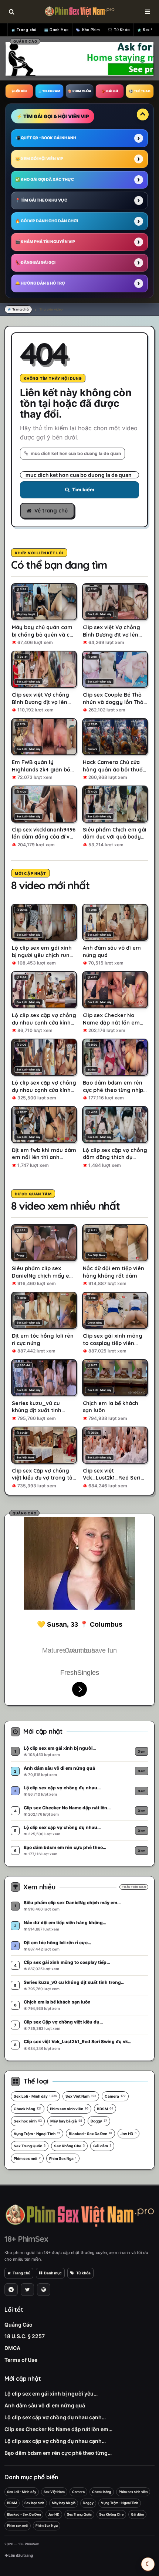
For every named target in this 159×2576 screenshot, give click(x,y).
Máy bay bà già (66, 2121)
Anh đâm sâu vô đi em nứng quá (45, 2405)
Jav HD (128, 2134)
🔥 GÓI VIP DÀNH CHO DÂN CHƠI (47, 221)
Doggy (99, 2121)
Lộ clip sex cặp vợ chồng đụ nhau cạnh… (55, 2417)
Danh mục (53, 2273)
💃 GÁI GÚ (110, 91)
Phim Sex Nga (63, 2158)
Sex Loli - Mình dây (35, 2096)
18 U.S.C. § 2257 (25, 2336)
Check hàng (28, 2109)
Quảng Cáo (18, 2325)
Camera (115, 2096)
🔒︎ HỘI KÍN (19, 91)
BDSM (105, 2109)
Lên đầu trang (20, 2555)
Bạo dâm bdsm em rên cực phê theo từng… (58, 2453)
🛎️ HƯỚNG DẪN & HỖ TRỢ (40, 283)
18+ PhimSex (26, 2239)
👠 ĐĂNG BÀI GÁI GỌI (35, 263)
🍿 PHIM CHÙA (79, 91)
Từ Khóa (122, 30)
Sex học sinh (28, 2121)
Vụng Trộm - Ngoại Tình (37, 2134)
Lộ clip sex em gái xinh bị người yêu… (51, 2394)
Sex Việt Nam (81, 2096)
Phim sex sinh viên (69, 2109)
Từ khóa (83, 2273)
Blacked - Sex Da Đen (90, 2134)
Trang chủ (26, 30)
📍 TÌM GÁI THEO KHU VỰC (41, 200)
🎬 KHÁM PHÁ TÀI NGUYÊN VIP (45, 242)
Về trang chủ (51, 511)
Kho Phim (91, 30)
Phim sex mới (27, 2158)
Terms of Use (21, 2360)
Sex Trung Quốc (30, 2146)
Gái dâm (102, 2146)
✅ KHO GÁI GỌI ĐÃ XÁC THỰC (45, 180)
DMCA (12, 2348)
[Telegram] (11, 2290)
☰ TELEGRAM (49, 91)
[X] (27, 2290)
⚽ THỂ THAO (140, 91)
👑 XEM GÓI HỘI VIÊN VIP (39, 159)
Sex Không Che (69, 2146)
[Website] (44, 2290)
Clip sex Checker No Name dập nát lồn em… (58, 2429)
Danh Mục (59, 30)
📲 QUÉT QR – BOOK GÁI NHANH (46, 138)
